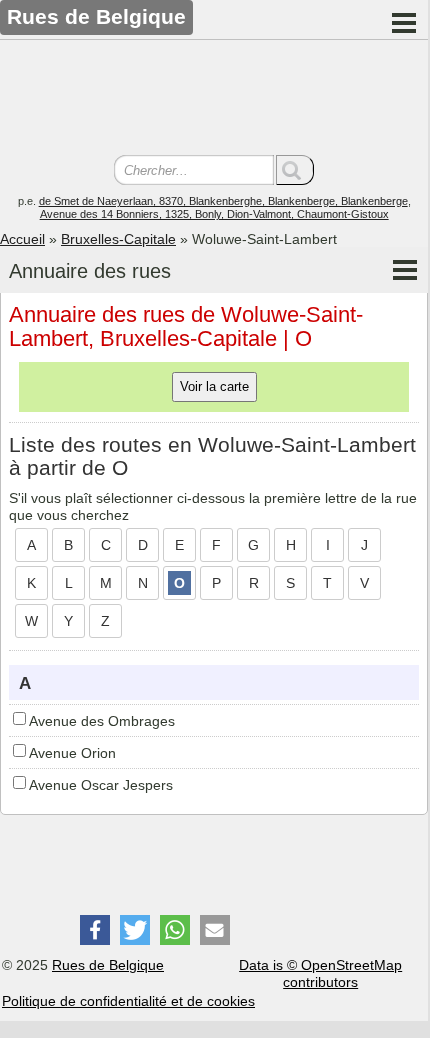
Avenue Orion (72, 753)
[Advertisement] (214, 100)
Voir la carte (214, 386)
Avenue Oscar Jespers (101, 785)
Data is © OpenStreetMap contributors (320, 973)
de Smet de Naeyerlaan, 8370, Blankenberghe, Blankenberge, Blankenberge (223, 201)
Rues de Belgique (108, 965)
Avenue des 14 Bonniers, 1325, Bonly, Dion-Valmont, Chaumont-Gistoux (214, 214)
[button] (95, 930)
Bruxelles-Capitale (118, 239)
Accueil (22, 239)
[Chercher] (295, 170)
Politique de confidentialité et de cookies (128, 1001)
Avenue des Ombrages (102, 721)
